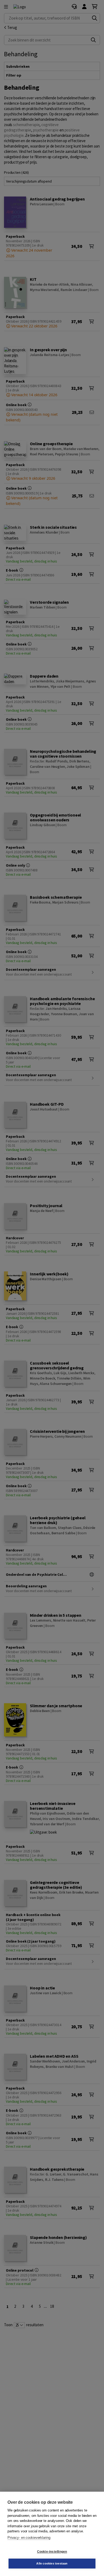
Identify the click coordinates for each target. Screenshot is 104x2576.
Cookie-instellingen (52, 2552)
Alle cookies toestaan (52, 2563)
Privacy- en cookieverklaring (29, 2538)
